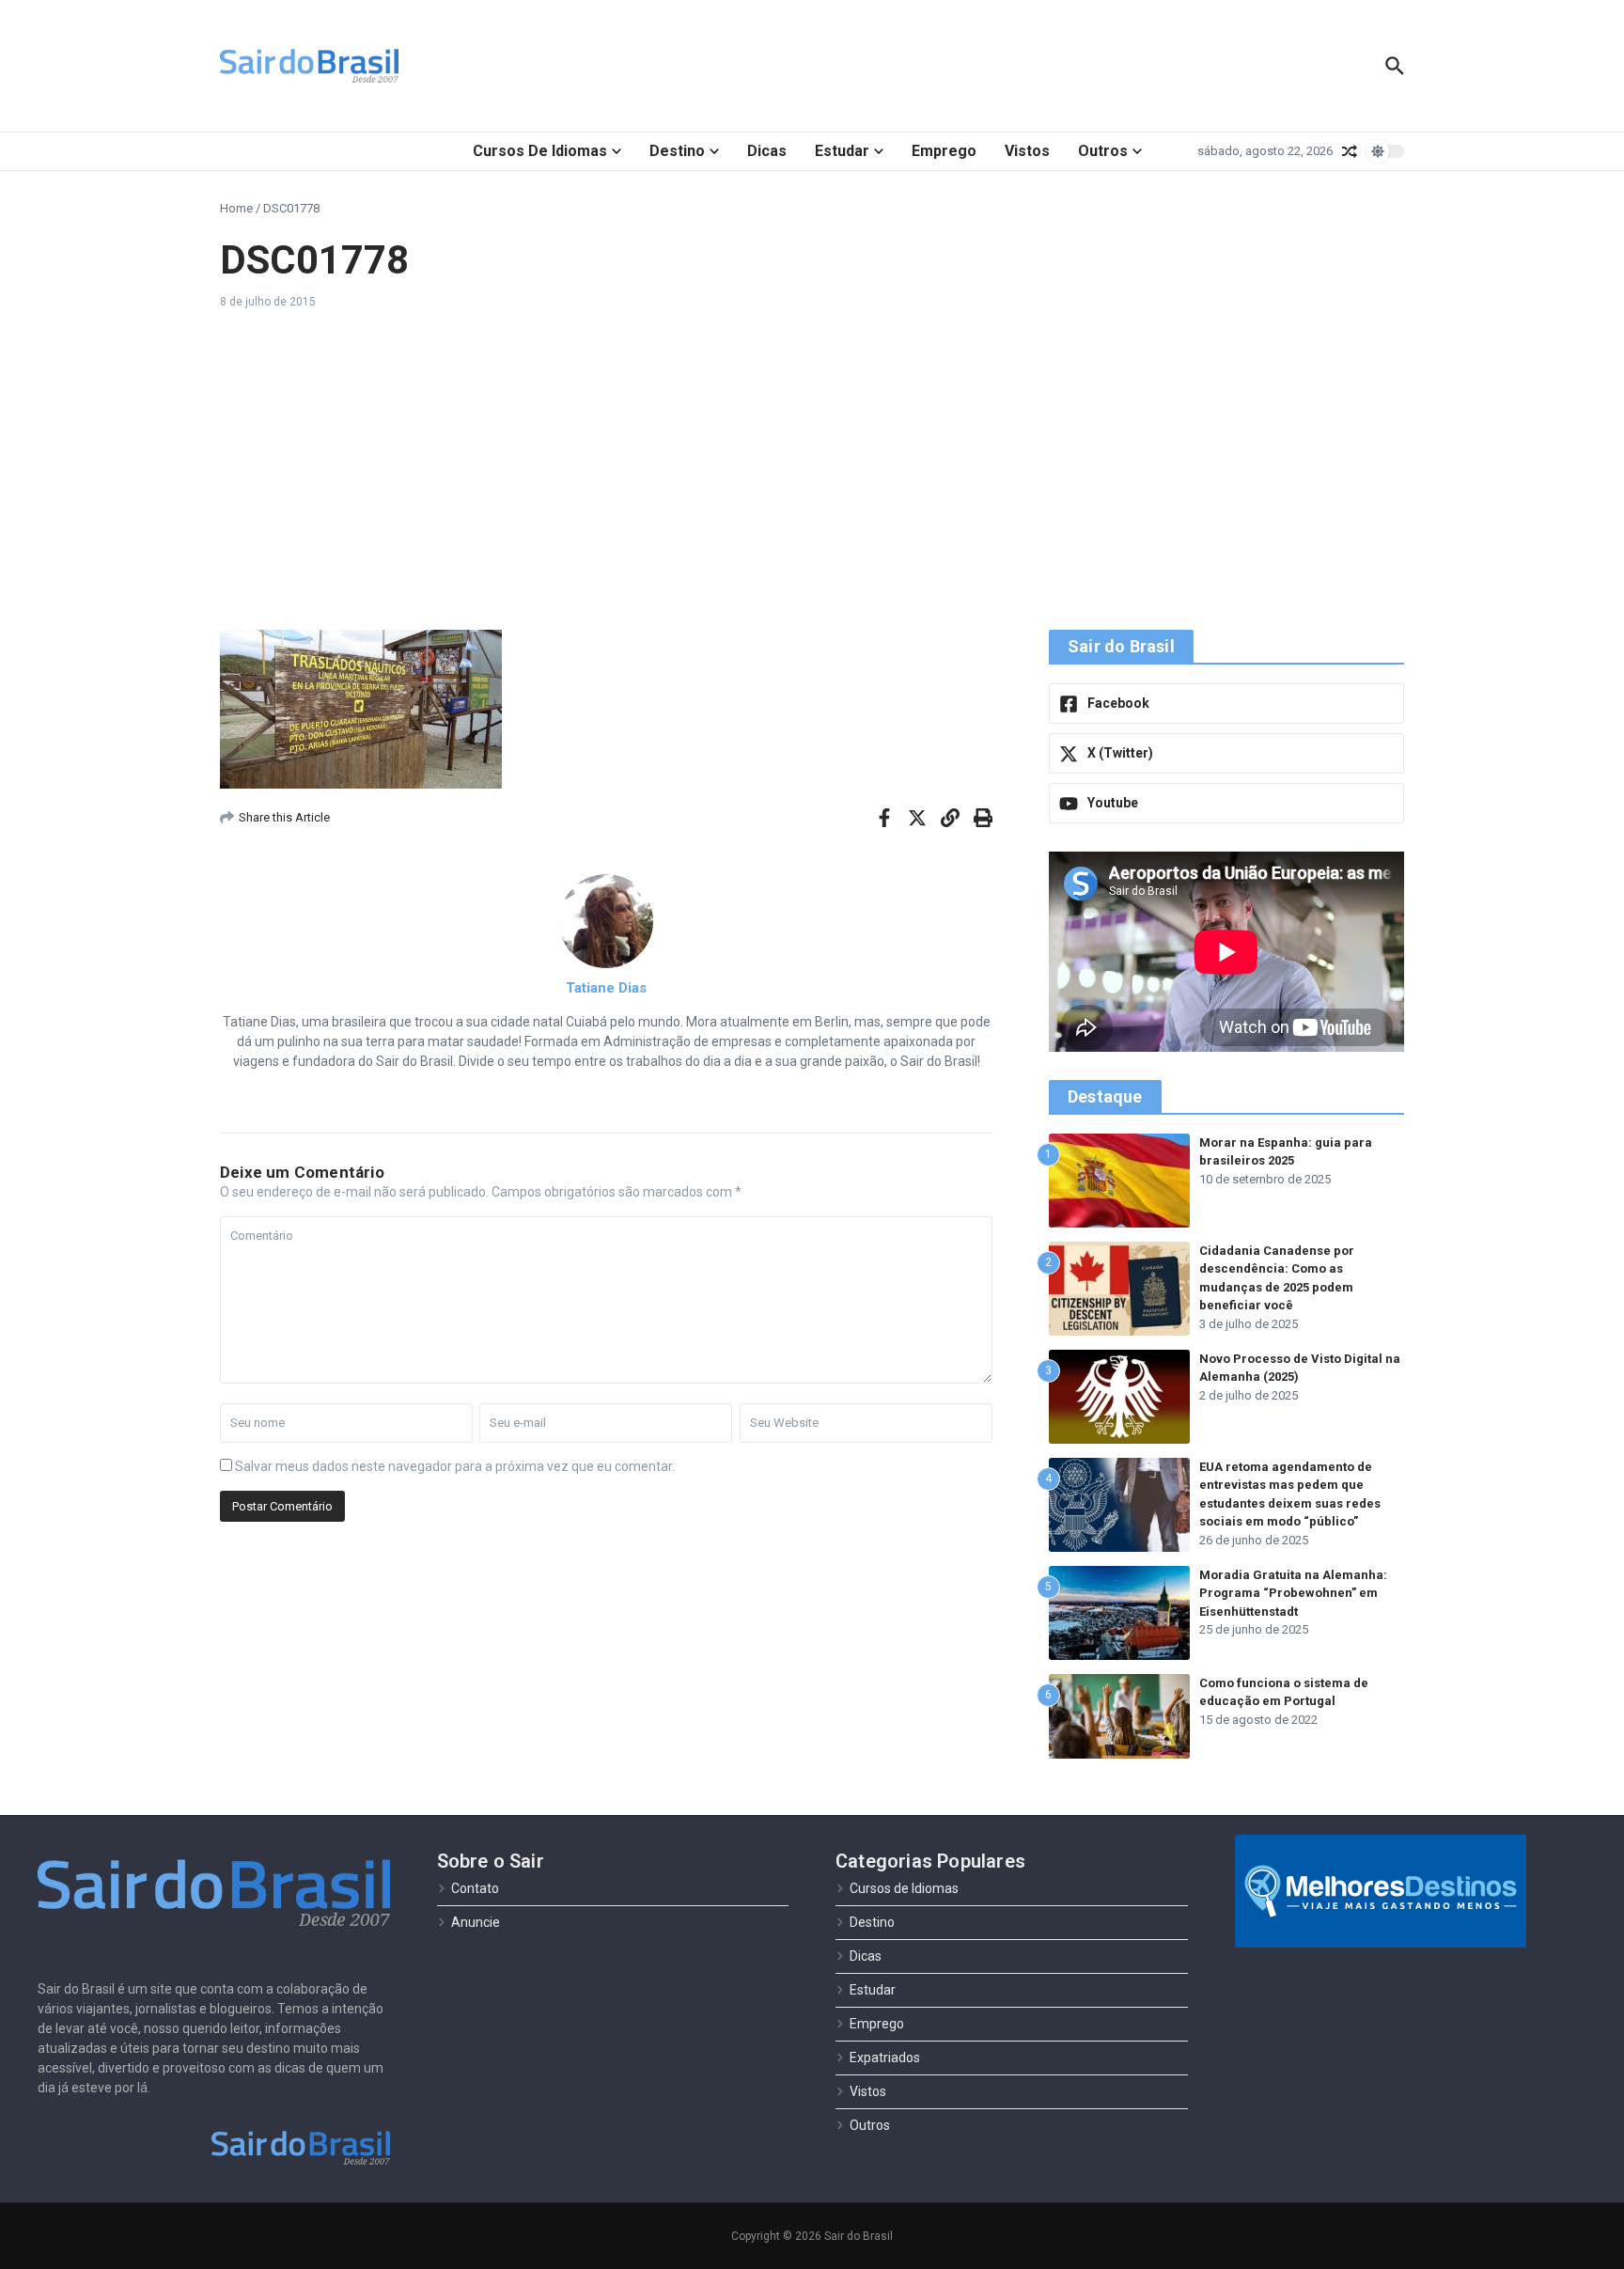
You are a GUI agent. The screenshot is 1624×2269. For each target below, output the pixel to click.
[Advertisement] (812, 470)
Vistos (1027, 151)
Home (236, 208)
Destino (677, 151)
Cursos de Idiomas (540, 151)
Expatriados (885, 2058)
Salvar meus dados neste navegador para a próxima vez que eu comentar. (455, 1466)
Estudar (842, 151)
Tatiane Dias (606, 988)
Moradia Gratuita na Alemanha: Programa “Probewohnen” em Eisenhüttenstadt (1293, 1593)
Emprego (944, 151)
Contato (475, 1888)
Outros (1103, 151)
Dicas (767, 151)
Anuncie (476, 1922)
